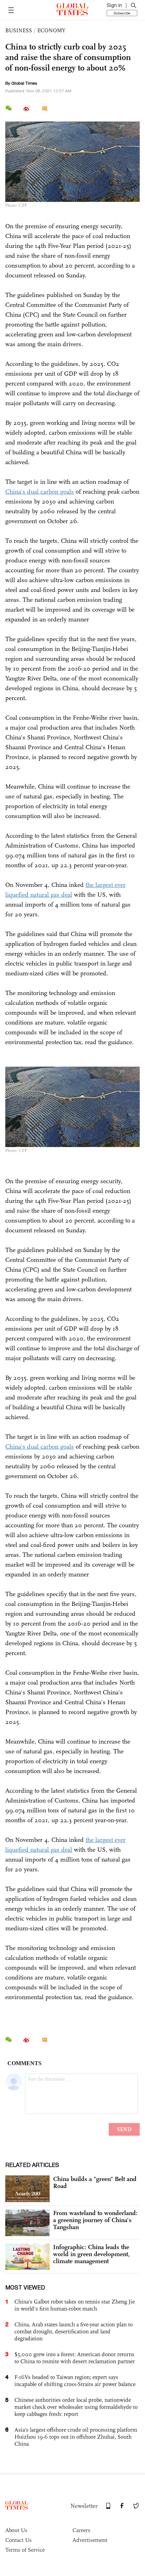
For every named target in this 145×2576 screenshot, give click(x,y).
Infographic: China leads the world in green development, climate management (92, 2254)
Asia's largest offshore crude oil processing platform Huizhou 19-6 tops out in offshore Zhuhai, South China (76, 2437)
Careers (81, 2530)
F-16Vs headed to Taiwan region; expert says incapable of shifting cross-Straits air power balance (75, 2381)
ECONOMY (51, 30)
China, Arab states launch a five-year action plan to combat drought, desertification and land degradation (74, 2331)
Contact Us (18, 2540)
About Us (16, 2530)
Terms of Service (25, 2550)
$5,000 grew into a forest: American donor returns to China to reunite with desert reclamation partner (75, 2358)
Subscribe (122, 13)
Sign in (114, 5)
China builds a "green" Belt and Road (95, 2182)
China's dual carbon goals (40, 492)
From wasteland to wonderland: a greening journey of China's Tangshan (95, 2220)
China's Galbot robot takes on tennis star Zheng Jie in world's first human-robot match (75, 2305)
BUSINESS (19, 30)
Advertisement (90, 2540)
